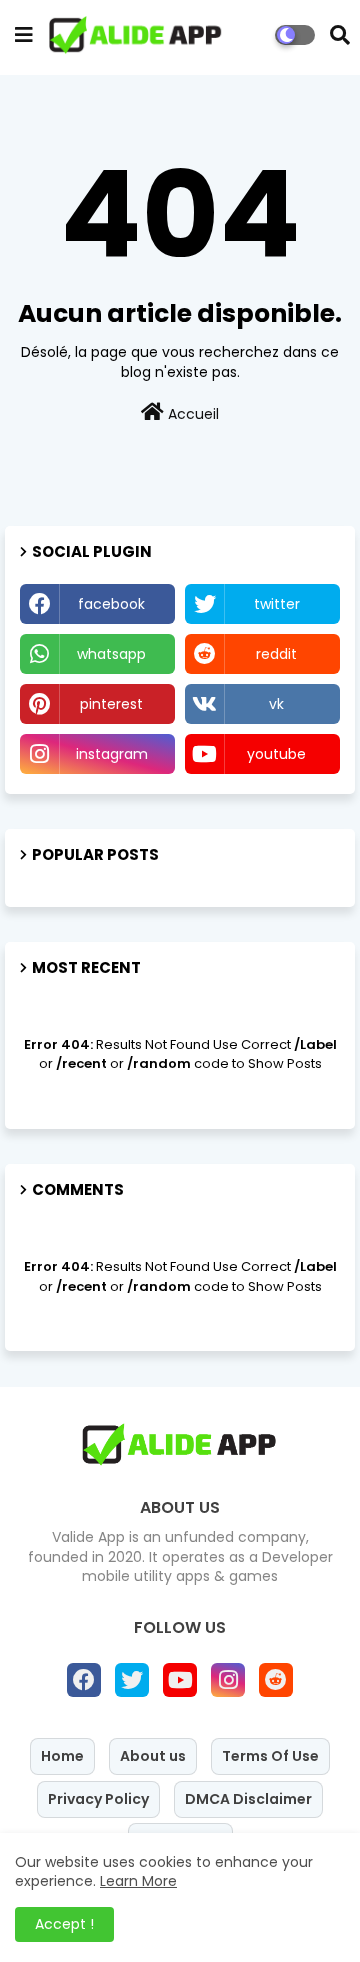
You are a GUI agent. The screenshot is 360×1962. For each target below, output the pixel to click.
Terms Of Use (270, 1756)
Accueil (191, 414)
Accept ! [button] (64, 1924)
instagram (112, 754)
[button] (340, 35)
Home (62, 1756)
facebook (111, 604)
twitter (277, 604)
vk (276, 704)
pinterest (111, 704)
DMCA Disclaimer (248, 1799)
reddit (276, 654)
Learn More (138, 1881)
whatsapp (111, 654)
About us (153, 1756)
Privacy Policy (98, 1799)
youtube (276, 754)
